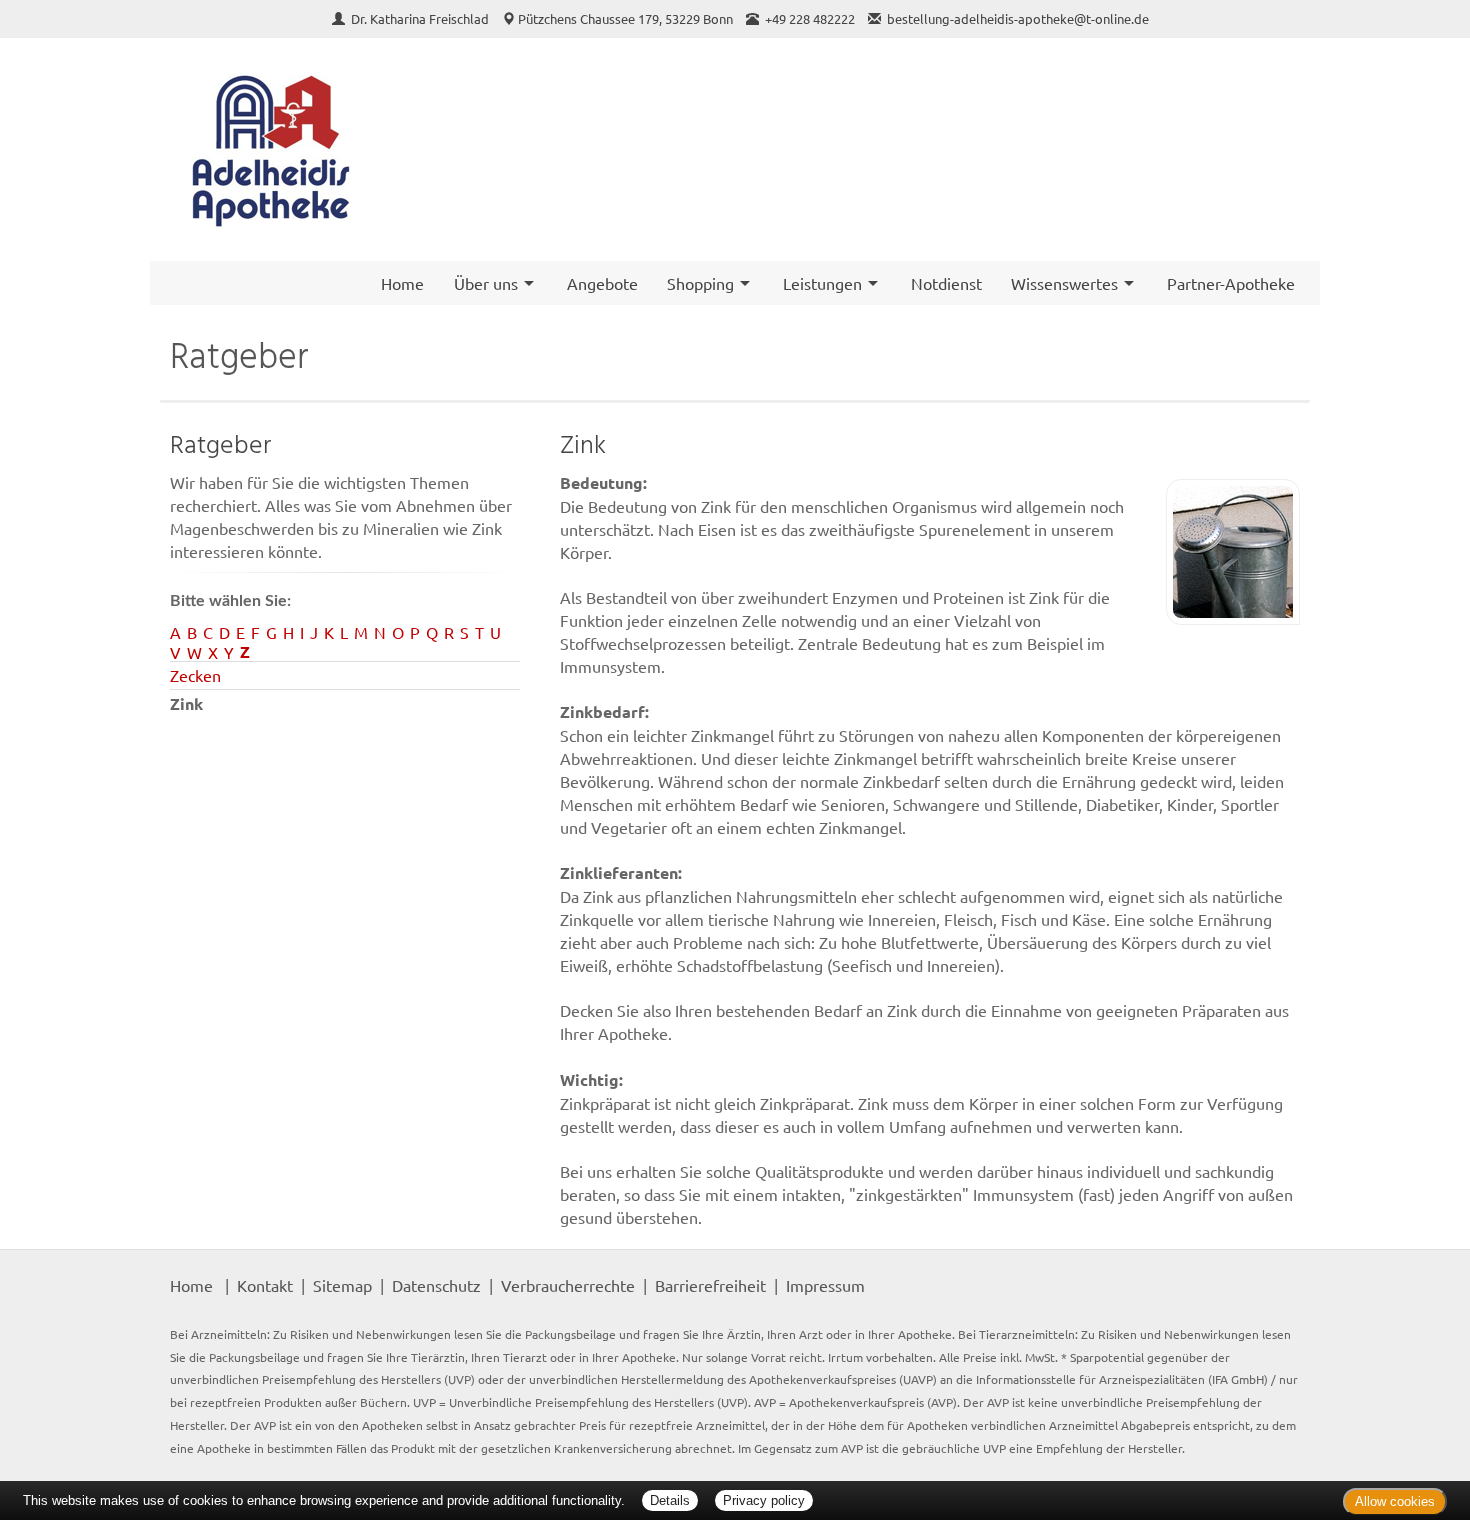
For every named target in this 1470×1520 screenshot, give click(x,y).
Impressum (825, 1285)
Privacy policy (764, 1500)
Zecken (195, 675)
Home (402, 283)
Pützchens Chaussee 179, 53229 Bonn (625, 18)
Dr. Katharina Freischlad (421, 18)
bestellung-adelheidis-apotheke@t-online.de (1018, 18)
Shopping (700, 283)
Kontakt (265, 1285)
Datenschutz (436, 1285)
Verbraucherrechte (568, 1285)
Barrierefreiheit (710, 1285)
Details (670, 1500)
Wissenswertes (1064, 283)
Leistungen (822, 283)
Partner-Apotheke (1231, 283)
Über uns (486, 283)
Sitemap (342, 1285)
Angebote (602, 283)
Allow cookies (1395, 1501)
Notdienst (946, 283)
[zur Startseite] (270, 149)
